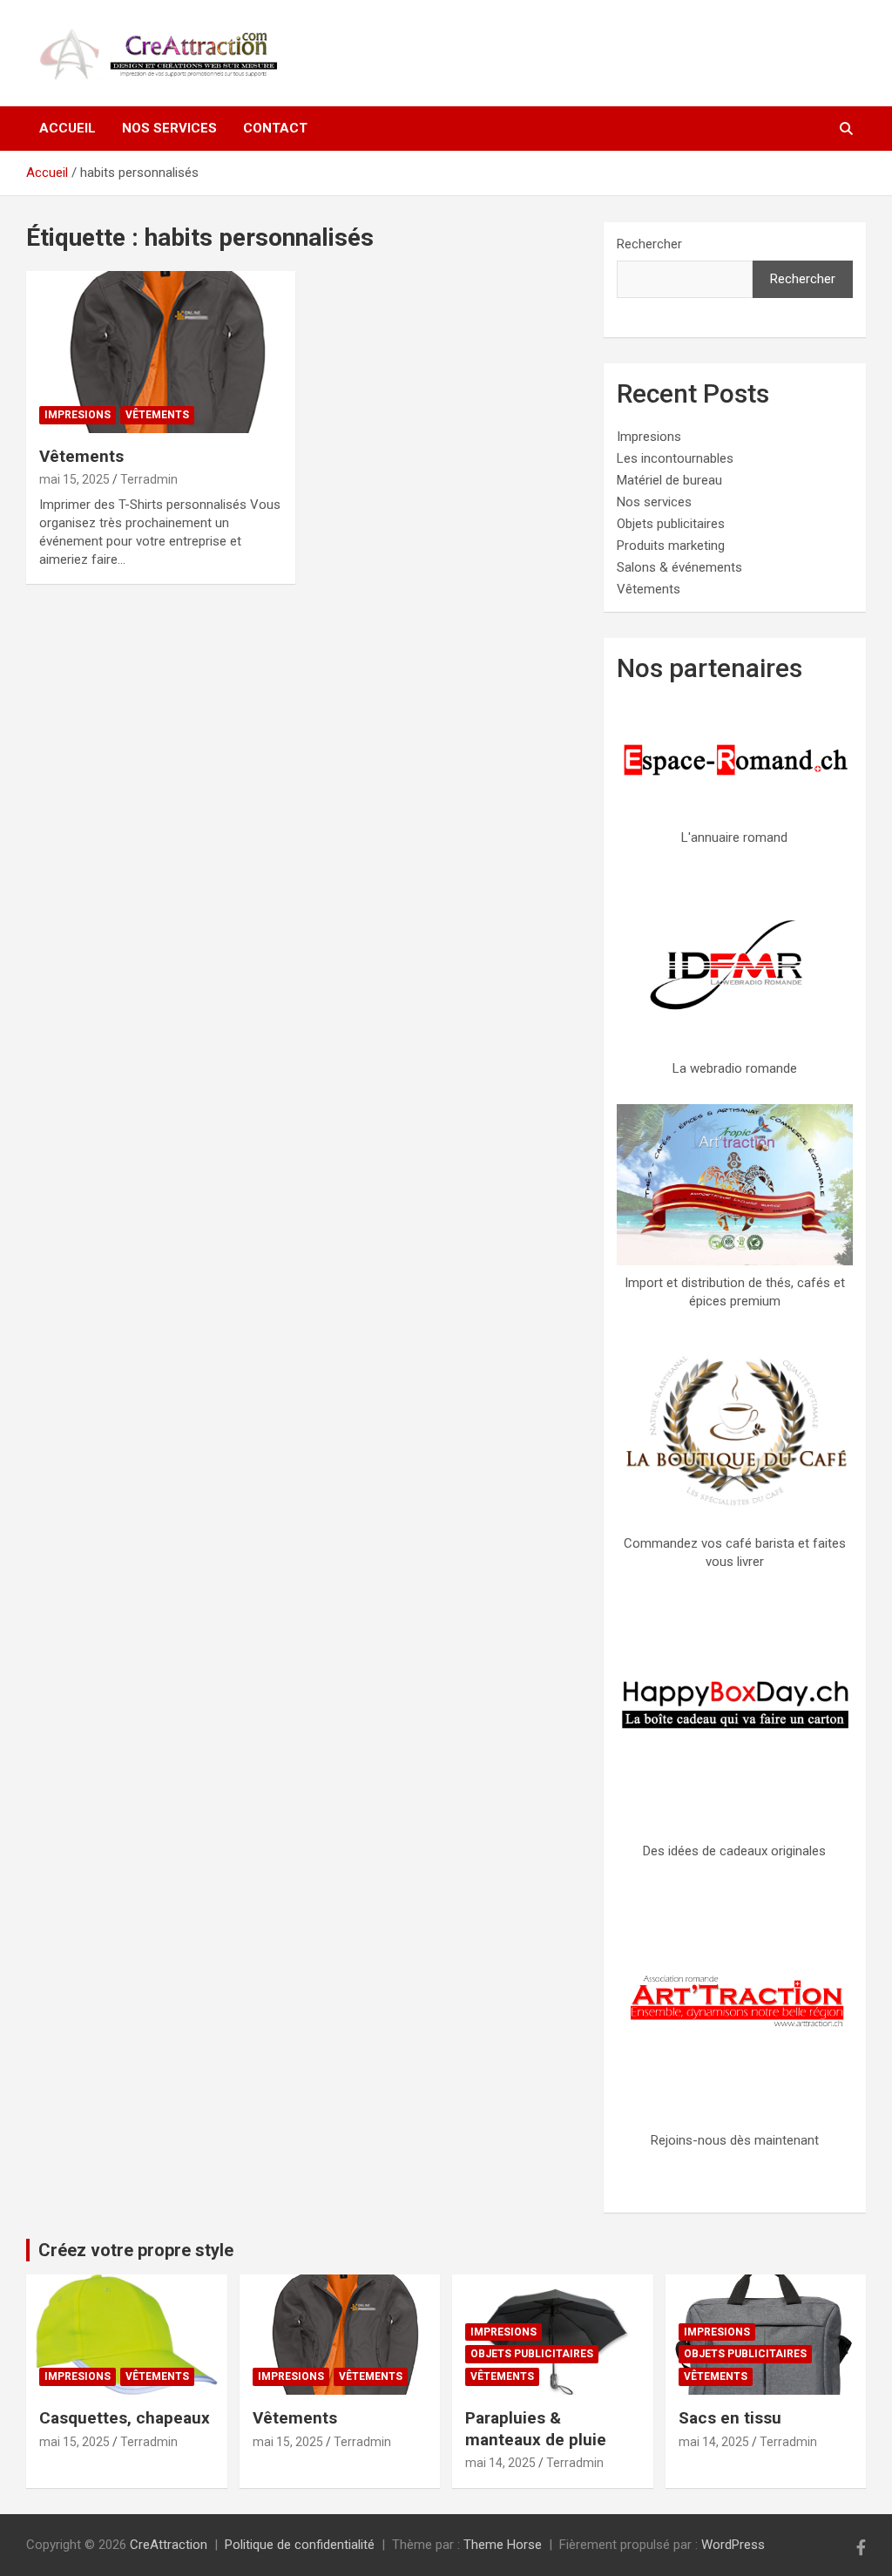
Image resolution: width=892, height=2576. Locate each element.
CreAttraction (169, 2545)
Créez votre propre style (136, 2250)
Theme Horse (503, 2545)
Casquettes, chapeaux (125, 2418)
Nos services (169, 128)
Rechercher (649, 244)
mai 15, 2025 (74, 479)
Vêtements (157, 415)
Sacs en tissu (730, 2418)
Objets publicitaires (671, 524)
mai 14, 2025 (500, 2463)
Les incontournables (675, 458)
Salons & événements (679, 567)
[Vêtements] (161, 352)
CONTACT (275, 128)
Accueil (68, 128)
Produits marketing (671, 546)
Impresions (78, 415)
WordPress (733, 2545)
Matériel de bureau (669, 480)
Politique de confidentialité (300, 2545)
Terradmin (149, 479)
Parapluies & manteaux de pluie (536, 2429)
